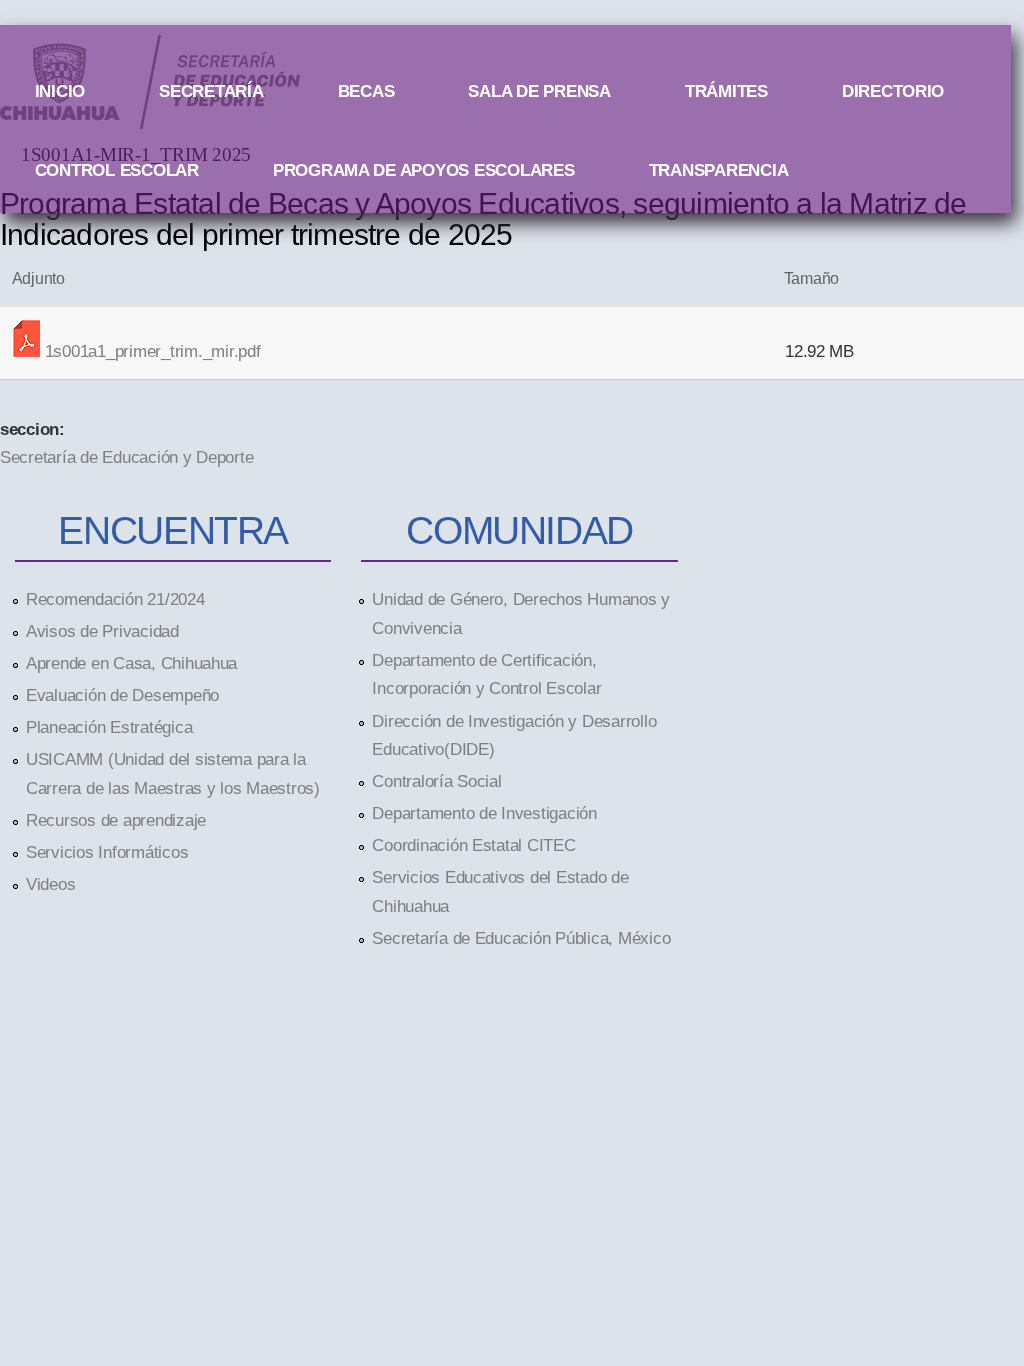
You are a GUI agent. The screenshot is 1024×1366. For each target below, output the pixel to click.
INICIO (60, 91)
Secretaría (211, 91)
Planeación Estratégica (109, 727)
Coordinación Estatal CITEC (473, 845)
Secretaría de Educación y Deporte (126, 457)
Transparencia (719, 170)
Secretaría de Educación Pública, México (521, 938)
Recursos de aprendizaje (116, 820)
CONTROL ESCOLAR (117, 170)
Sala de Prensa (539, 91)
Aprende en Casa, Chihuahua (131, 663)
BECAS (366, 91)
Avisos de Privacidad (102, 631)
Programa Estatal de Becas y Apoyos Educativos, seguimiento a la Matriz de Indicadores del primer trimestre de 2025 (483, 218)
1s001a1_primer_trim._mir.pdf (153, 351)
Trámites (726, 91)
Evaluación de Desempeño (122, 695)
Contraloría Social (436, 781)
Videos (50, 884)
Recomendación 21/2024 (115, 599)
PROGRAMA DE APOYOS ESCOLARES (424, 170)
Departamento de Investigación (484, 813)
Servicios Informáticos (107, 852)
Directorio (893, 91)
